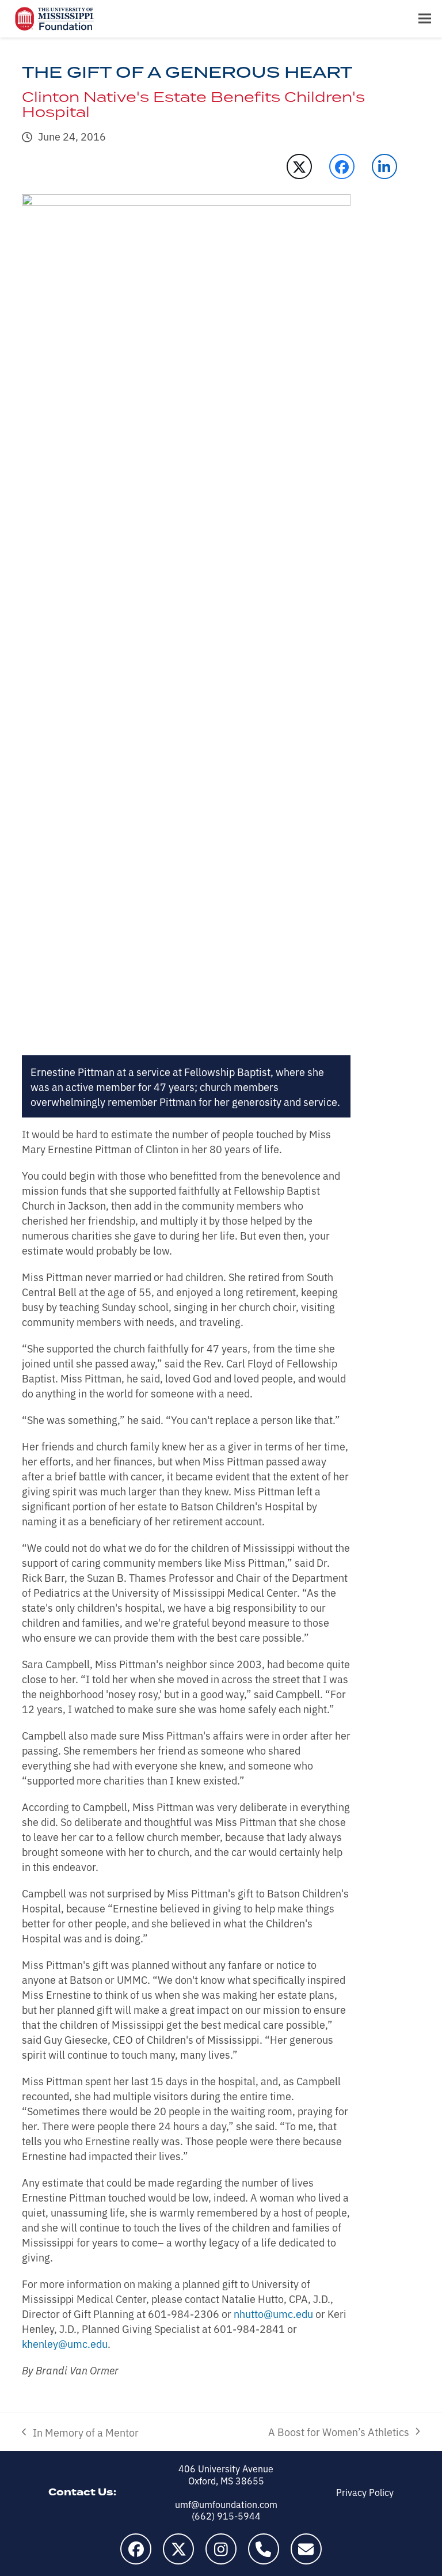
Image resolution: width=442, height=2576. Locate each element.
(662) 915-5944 (226, 2516)
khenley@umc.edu (65, 2343)
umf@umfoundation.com (226, 2504)
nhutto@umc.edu (273, 2313)
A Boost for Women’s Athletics (339, 2431)
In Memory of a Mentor (80, 2432)
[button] (425, 19)
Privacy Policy (365, 2492)
